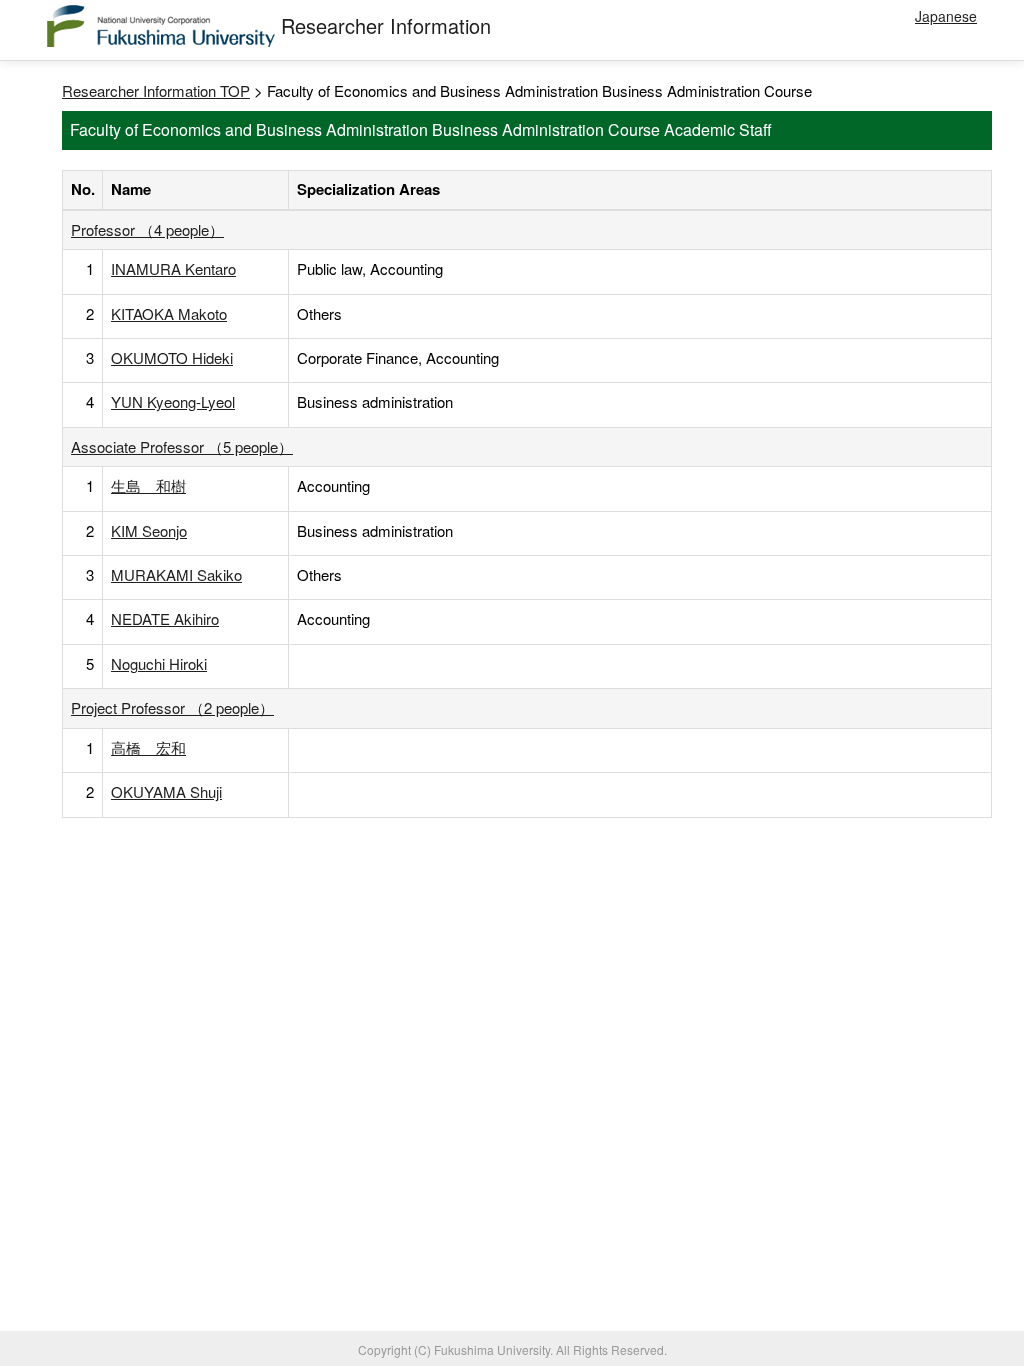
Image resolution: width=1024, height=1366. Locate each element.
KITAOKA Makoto (169, 313)
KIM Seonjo (149, 530)
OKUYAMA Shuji (166, 791)
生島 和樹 (148, 485)
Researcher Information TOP (156, 90)
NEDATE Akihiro (165, 618)
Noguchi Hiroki (159, 663)
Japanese (946, 16)
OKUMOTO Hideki (172, 357)
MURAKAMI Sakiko (176, 574)
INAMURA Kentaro (173, 268)
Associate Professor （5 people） (182, 446)
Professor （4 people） (147, 229)
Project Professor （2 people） (172, 707)
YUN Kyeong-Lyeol (173, 401)
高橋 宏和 (148, 747)
